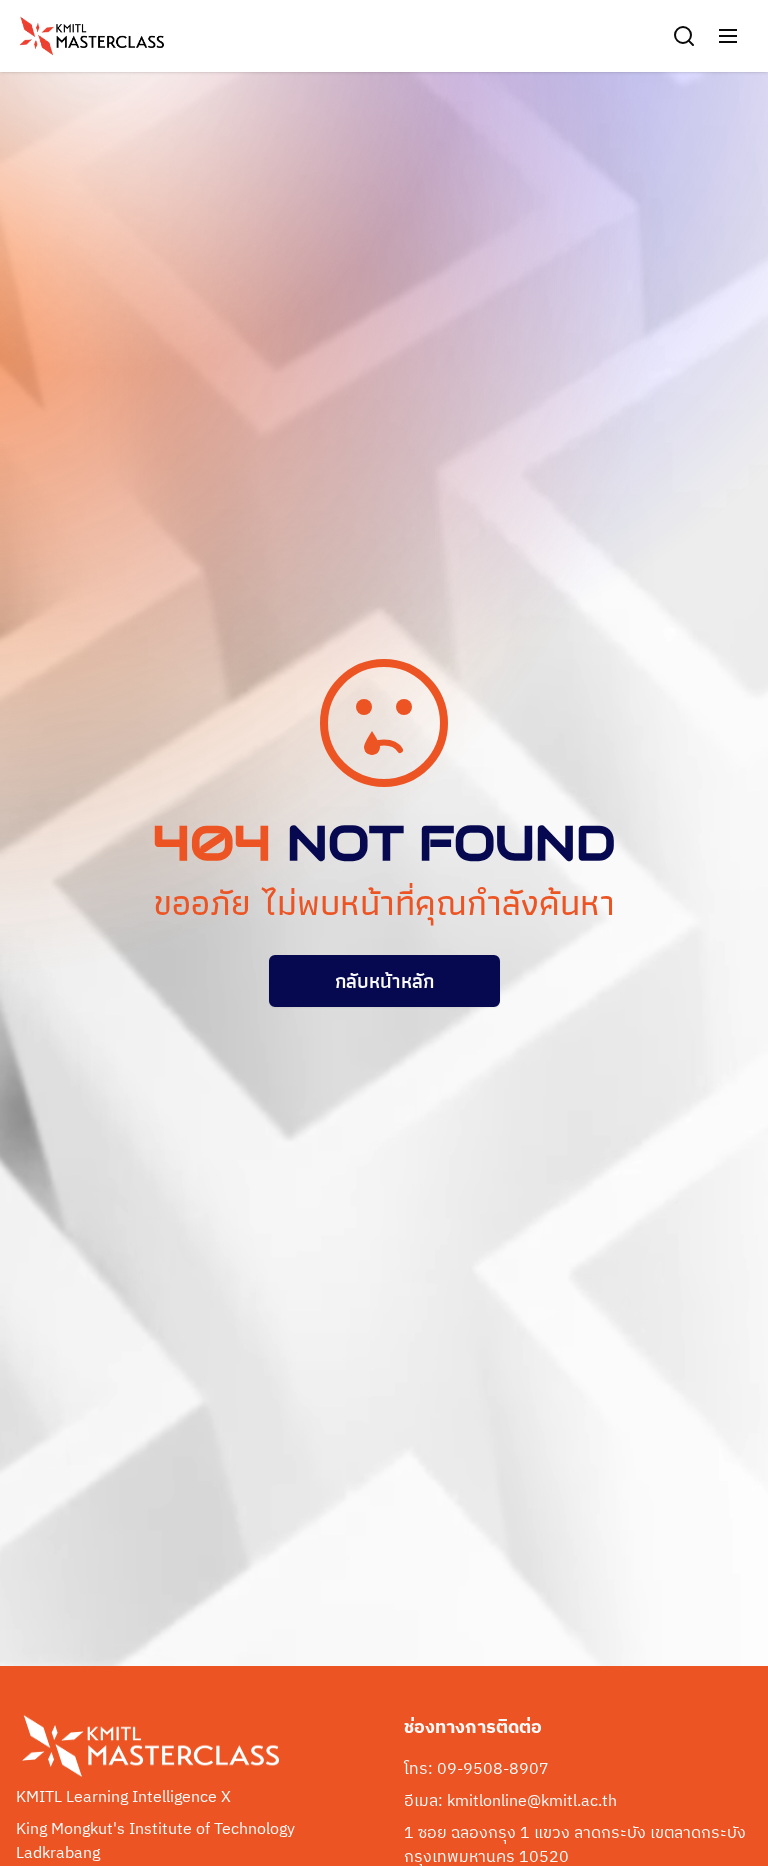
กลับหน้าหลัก (384, 981)
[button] (728, 36)
